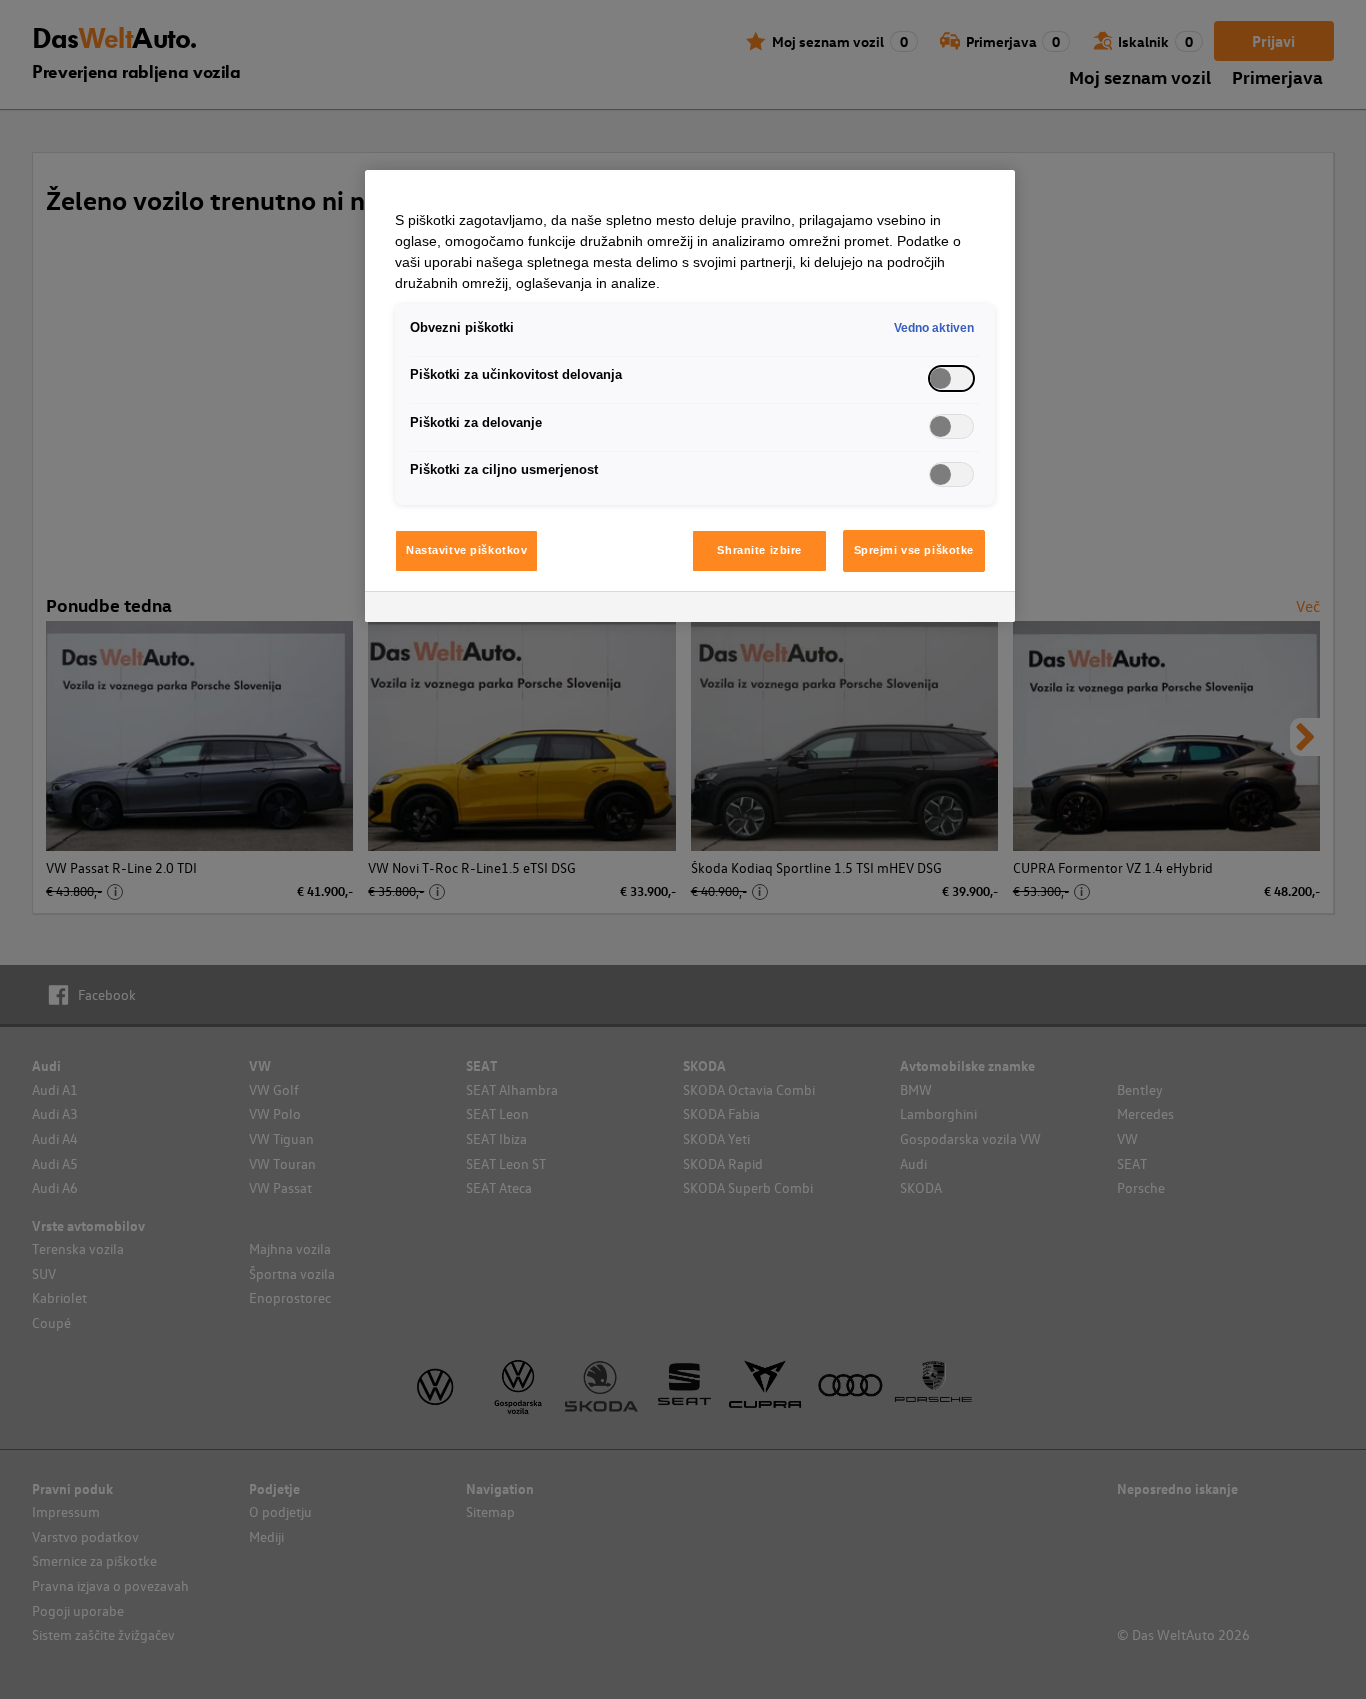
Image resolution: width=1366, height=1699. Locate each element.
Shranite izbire (759, 550)
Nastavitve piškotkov (466, 550)
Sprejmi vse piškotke (914, 550)
